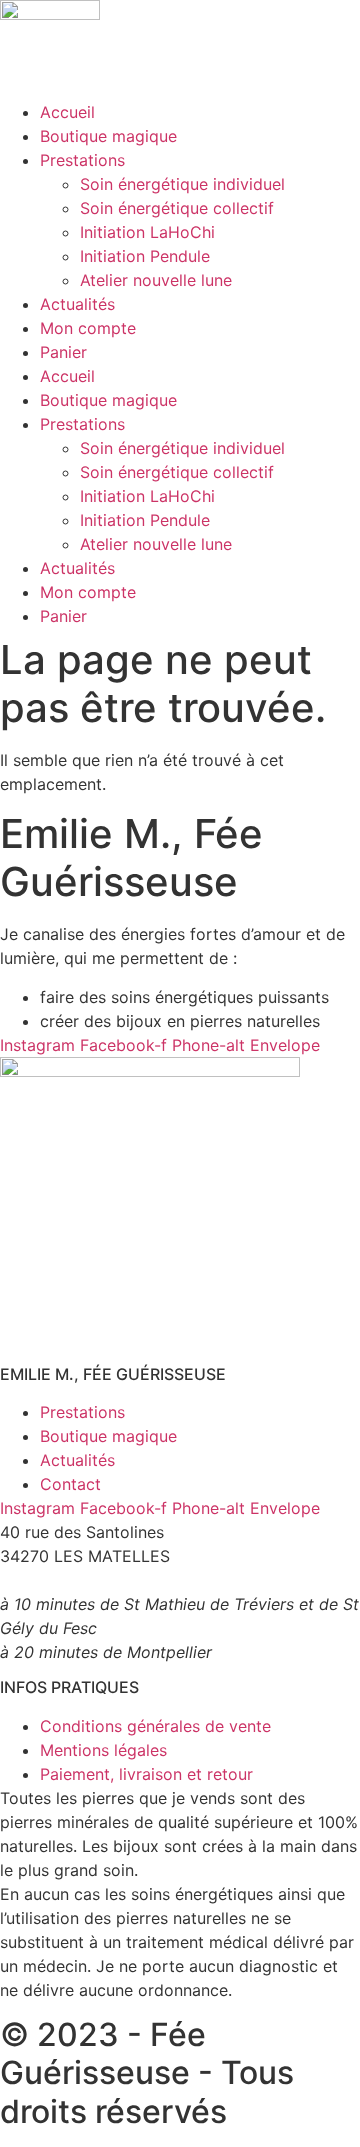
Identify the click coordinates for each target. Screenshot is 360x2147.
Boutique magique (108, 136)
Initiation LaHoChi (147, 232)
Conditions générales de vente (155, 1726)
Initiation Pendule (145, 256)
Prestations (82, 160)
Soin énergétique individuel (182, 184)
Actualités (77, 304)
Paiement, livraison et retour (146, 1774)
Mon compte (88, 328)
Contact (70, 1484)
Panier (63, 352)
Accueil (67, 112)
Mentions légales (103, 1750)
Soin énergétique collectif (177, 208)
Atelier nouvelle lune (156, 280)
